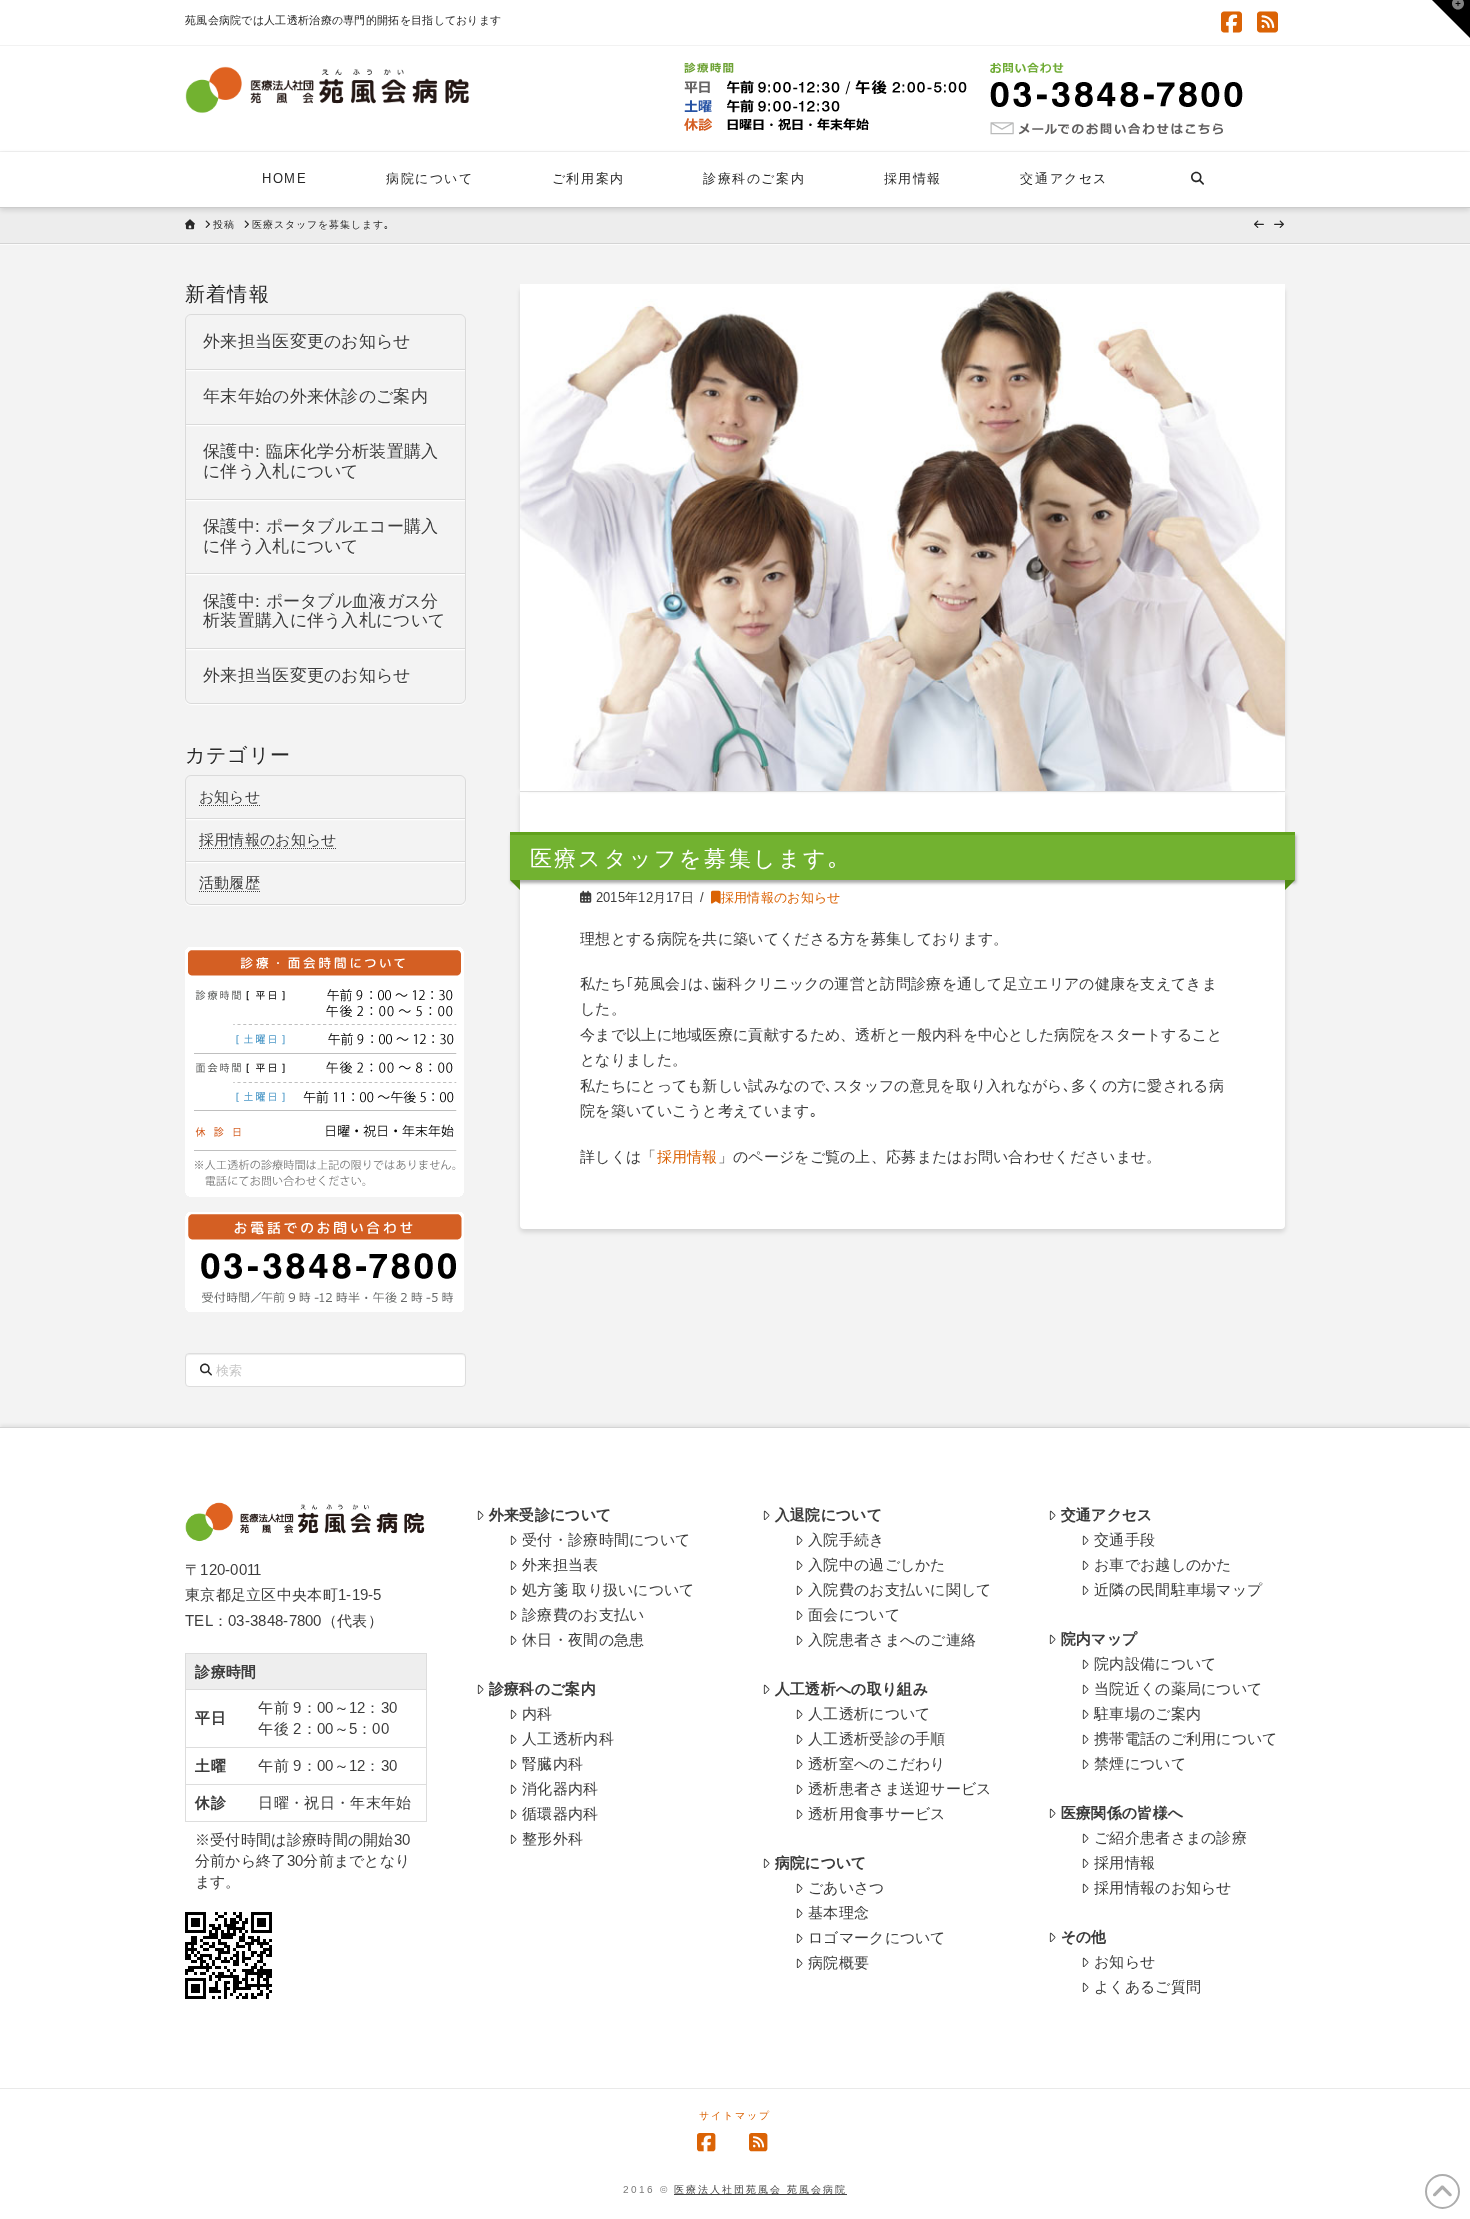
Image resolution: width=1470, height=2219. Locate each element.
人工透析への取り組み (851, 1688)
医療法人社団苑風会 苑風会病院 (760, 2189)
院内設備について (1155, 1663)
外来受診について (550, 1514)
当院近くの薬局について (1178, 1688)
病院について (821, 1862)
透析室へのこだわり (877, 1763)
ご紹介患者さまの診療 (1170, 1837)
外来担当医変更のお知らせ (307, 341)
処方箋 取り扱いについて (608, 1589)
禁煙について (1140, 1763)
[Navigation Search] (1196, 179)
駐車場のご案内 (1147, 1713)
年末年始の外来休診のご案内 (315, 396)
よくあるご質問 (1147, 1986)
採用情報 (687, 1156)
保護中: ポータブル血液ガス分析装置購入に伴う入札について (324, 611)
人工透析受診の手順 (877, 1738)
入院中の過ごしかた (877, 1564)
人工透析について (869, 1713)
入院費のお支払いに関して (900, 1589)
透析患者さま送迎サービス (900, 1788)
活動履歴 (229, 882)
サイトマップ (735, 2115)
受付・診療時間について (606, 1539)
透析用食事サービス (877, 1813)
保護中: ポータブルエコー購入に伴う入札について (321, 536)
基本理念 (838, 1912)
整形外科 (552, 1838)
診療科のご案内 (542, 1688)
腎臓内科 (552, 1763)
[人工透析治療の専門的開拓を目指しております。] (327, 90)
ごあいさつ (846, 1887)
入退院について (828, 1514)
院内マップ (1099, 1638)
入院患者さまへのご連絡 (892, 1639)
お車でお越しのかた (1163, 1564)
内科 (537, 1713)
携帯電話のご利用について (1186, 1738)
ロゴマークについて (877, 1937)
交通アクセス (1107, 1514)
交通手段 (1124, 1539)
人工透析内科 (568, 1738)
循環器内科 (560, 1813)
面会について (854, 1614)
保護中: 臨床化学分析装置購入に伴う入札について (321, 461)
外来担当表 (560, 1564)
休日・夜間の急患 (583, 1639)
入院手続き (846, 1539)
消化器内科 (560, 1788)
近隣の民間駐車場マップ (1178, 1589)
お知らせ (229, 796)
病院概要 (838, 1962)
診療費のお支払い (583, 1614)
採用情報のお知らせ (781, 897)
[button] (1451, 19)
